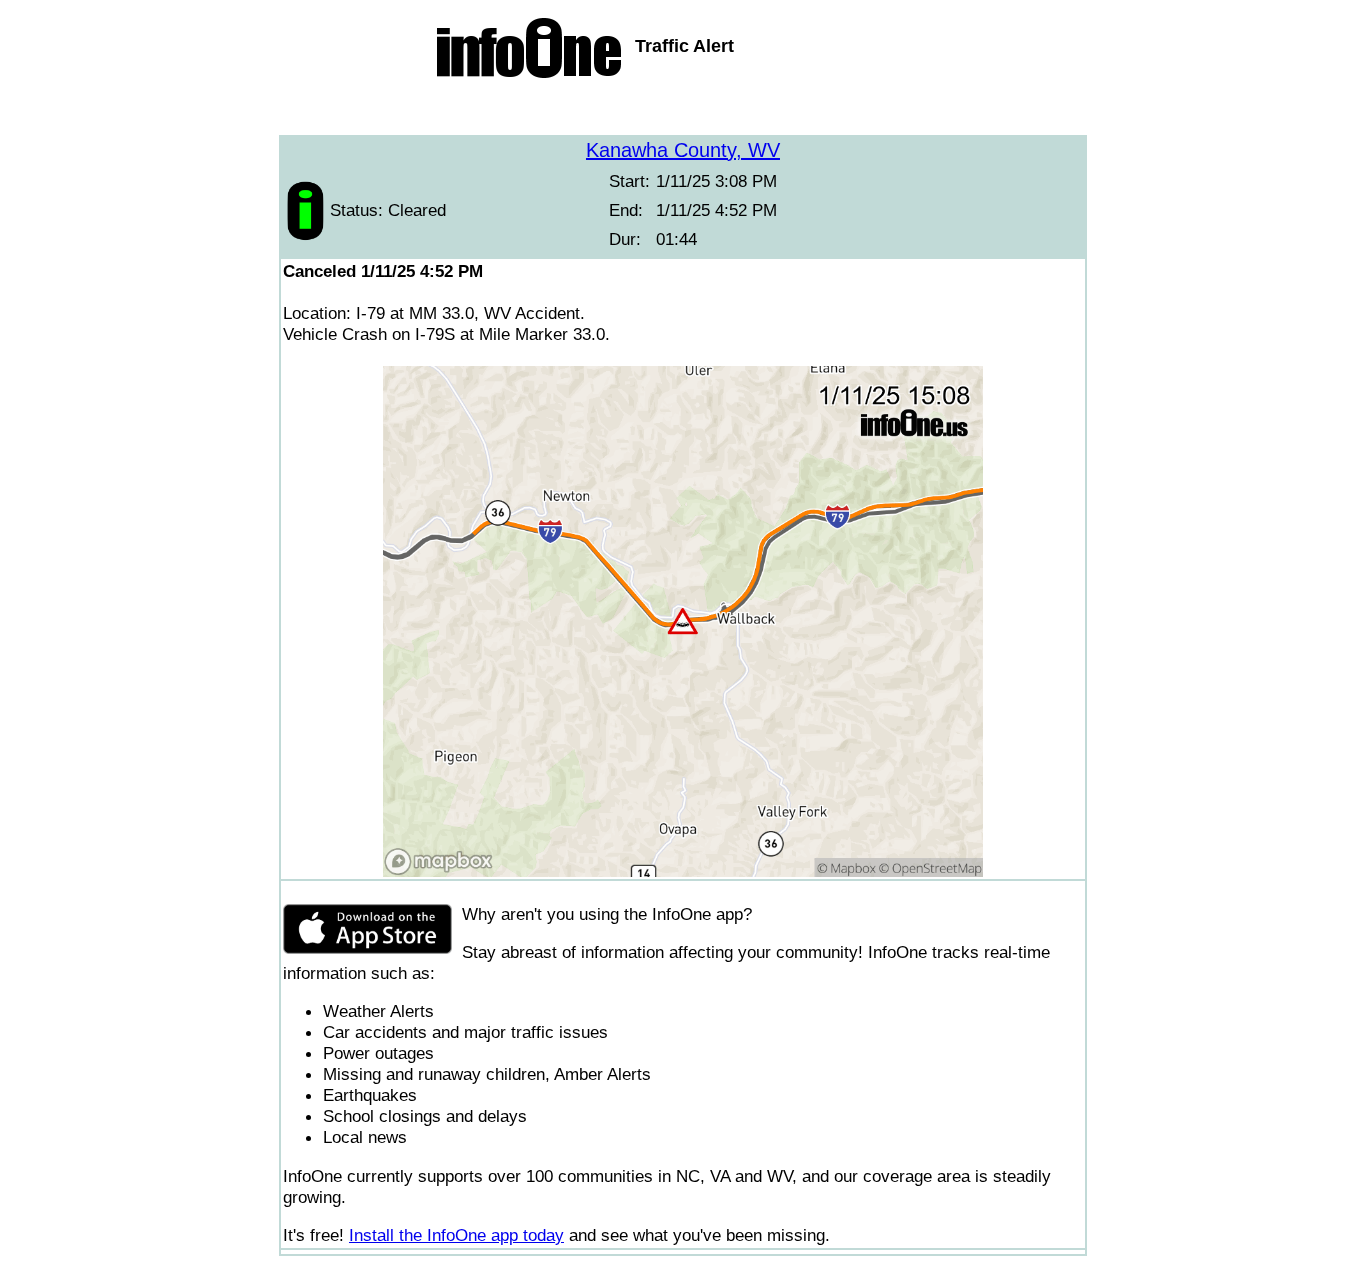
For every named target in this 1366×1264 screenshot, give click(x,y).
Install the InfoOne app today (456, 1235)
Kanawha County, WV (683, 150)
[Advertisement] (683, 110)
